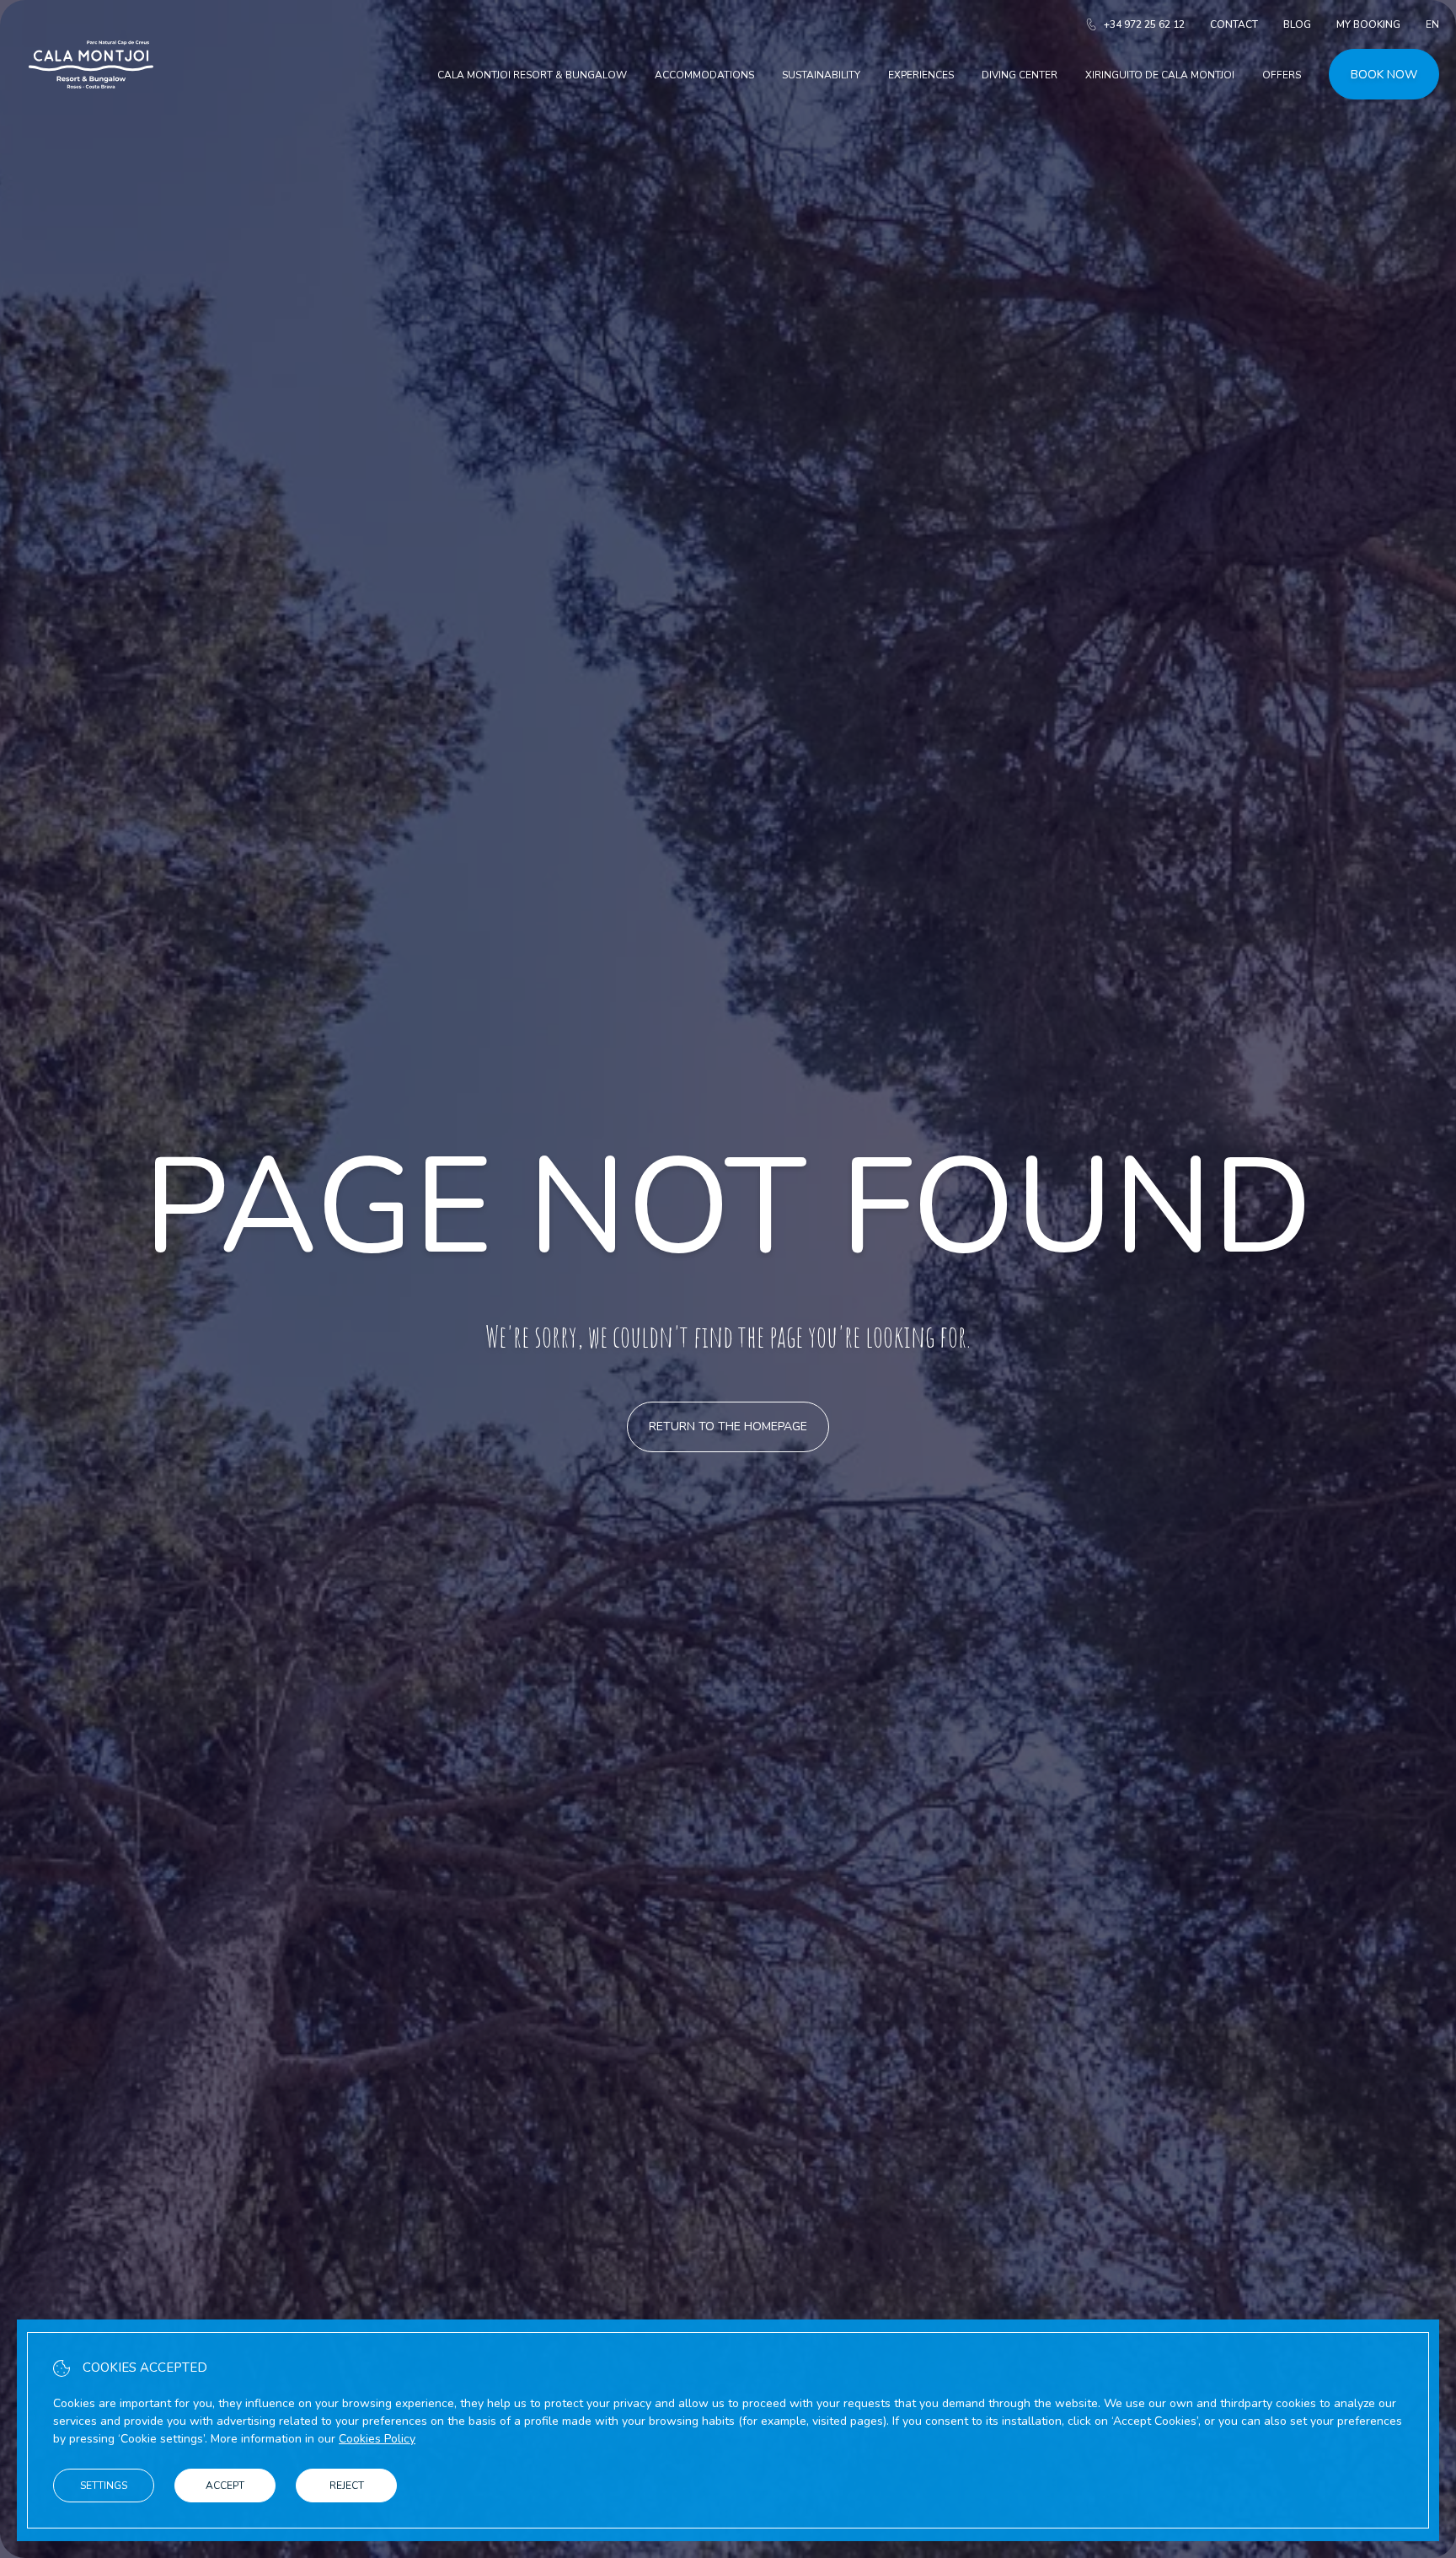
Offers (1282, 75)
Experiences (921, 75)
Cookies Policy (377, 2439)
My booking (1368, 24)
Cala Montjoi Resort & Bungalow (532, 75)
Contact (1234, 24)
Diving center (1020, 75)
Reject (347, 2486)
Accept (225, 2486)
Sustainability (821, 75)
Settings (104, 2486)
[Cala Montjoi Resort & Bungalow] (91, 108)
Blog (1297, 24)
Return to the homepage (728, 1426)
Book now (1384, 75)
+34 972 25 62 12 (1144, 24)
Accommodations (704, 75)
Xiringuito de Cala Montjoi (1160, 75)
